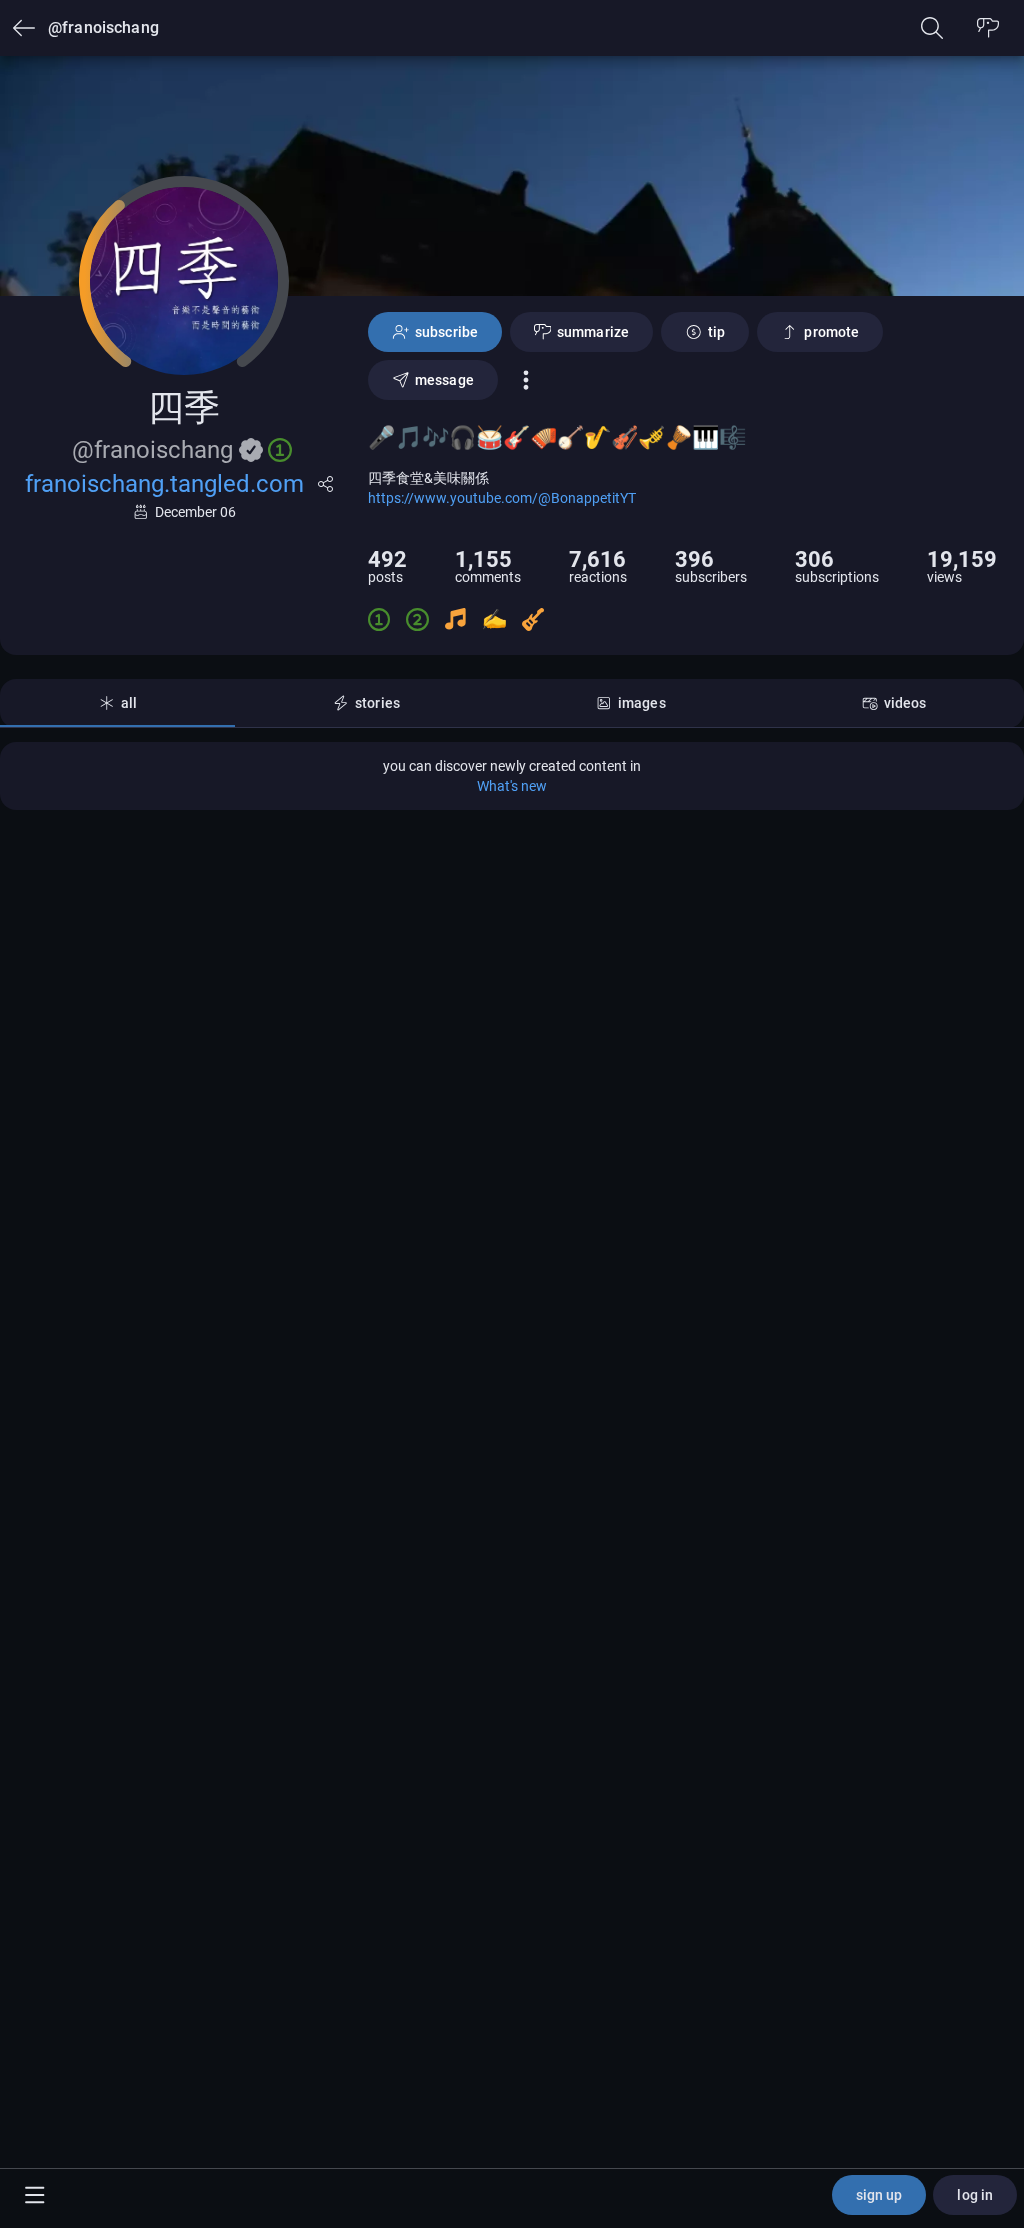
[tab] (117, 703)
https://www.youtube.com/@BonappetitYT (502, 498)
